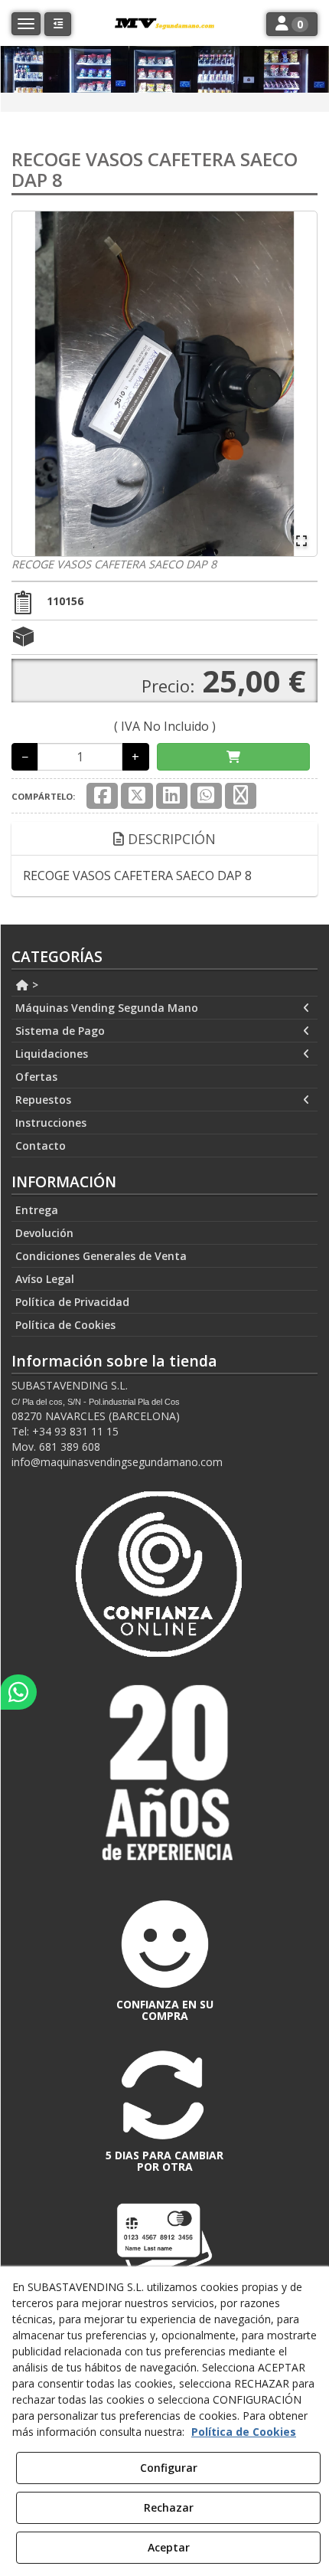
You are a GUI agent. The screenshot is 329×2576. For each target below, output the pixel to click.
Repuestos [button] (43, 1100)
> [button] (34, 985)
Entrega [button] (37, 1210)
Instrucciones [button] (51, 1123)
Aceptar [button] (169, 2547)
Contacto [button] (41, 1146)
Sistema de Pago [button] (60, 1031)
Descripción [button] (170, 839)
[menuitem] (164, 985)
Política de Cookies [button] (65, 1325)
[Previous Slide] (31, 384)
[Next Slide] (298, 384)
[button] (58, 24)
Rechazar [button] (169, 2507)
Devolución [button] (44, 1233)
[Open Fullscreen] (301, 541)
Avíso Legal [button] (45, 1279)
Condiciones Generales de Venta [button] (101, 1256)
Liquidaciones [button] (52, 1054)
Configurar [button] (169, 2468)
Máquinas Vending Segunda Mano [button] (107, 1008)
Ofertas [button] (36, 1077)
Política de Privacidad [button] (72, 1302)
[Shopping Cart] (233, 757)
